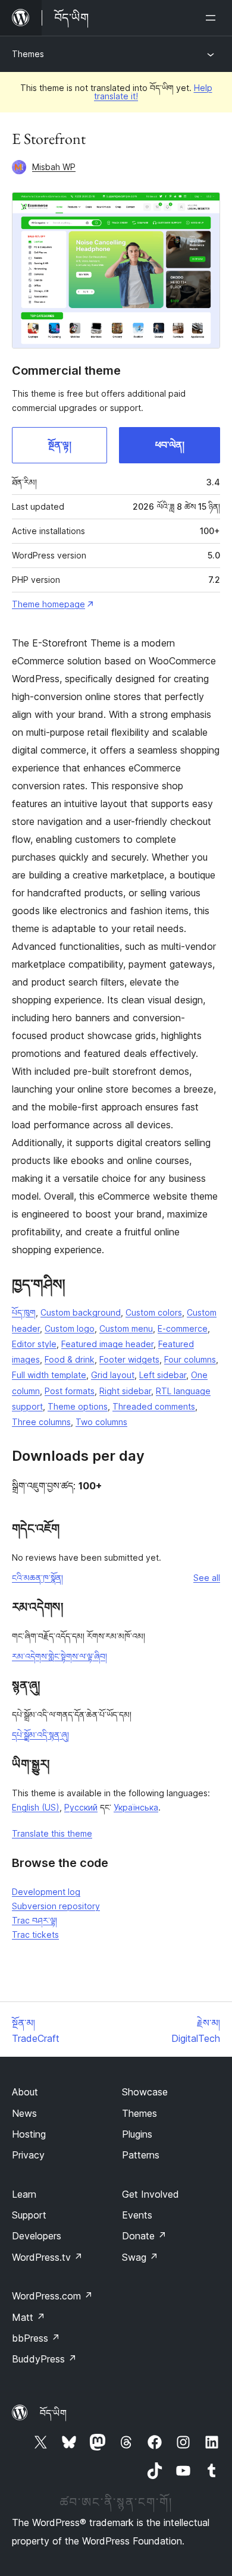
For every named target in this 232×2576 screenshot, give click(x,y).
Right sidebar (125, 1391)
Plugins (137, 2134)
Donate (144, 2236)
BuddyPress (44, 2359)
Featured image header (107, 1344)
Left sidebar (163, 1375)
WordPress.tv (47, 2257)
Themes (28, 54)
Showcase (145, 2092)
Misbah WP (54, 167)
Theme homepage (48, 604)
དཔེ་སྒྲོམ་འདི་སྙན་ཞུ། (40, 1735)
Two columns (101, 1422)
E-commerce (183, 1328)
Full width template (49, 1375)
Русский (81, 1807)
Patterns (141, 2155)
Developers (37, 2236)
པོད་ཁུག (24, 1312)
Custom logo (70, 1328)
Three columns (41, 1422)
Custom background (81, 1312)
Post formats (70, 1391)
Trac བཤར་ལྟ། (35, 1920)
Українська (136, 1807)
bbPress (36, 2338)
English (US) (36, 1807)
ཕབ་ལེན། (170, 445)
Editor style (34, 1344)
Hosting (29, 2134)
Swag (140, 2257)
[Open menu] (213, 18)
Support (29, 2215)
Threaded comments (154, 1406)
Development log (46, 1892)
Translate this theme (52, 1833)
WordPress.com (52, 2296)
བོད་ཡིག (53, 2413)
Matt (29, 2317)
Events (137, 2215)
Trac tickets (35, 1935)
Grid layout (113, 1375)
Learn (24, 2194)
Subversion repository (56, 1906)
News (24, 2113)
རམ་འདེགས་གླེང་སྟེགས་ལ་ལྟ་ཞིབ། (59, 1656)
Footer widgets (129, 1359)
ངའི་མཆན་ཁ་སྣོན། (37, 1578)
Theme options (78, 1406)
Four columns (190, 1359)
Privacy (28, 2155)
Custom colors (154, 1312)
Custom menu (126, 1328)
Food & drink (70, 1359)
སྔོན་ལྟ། (60, 445)
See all (207, 1578)
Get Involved (151, 2194)
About (25, 2092)
